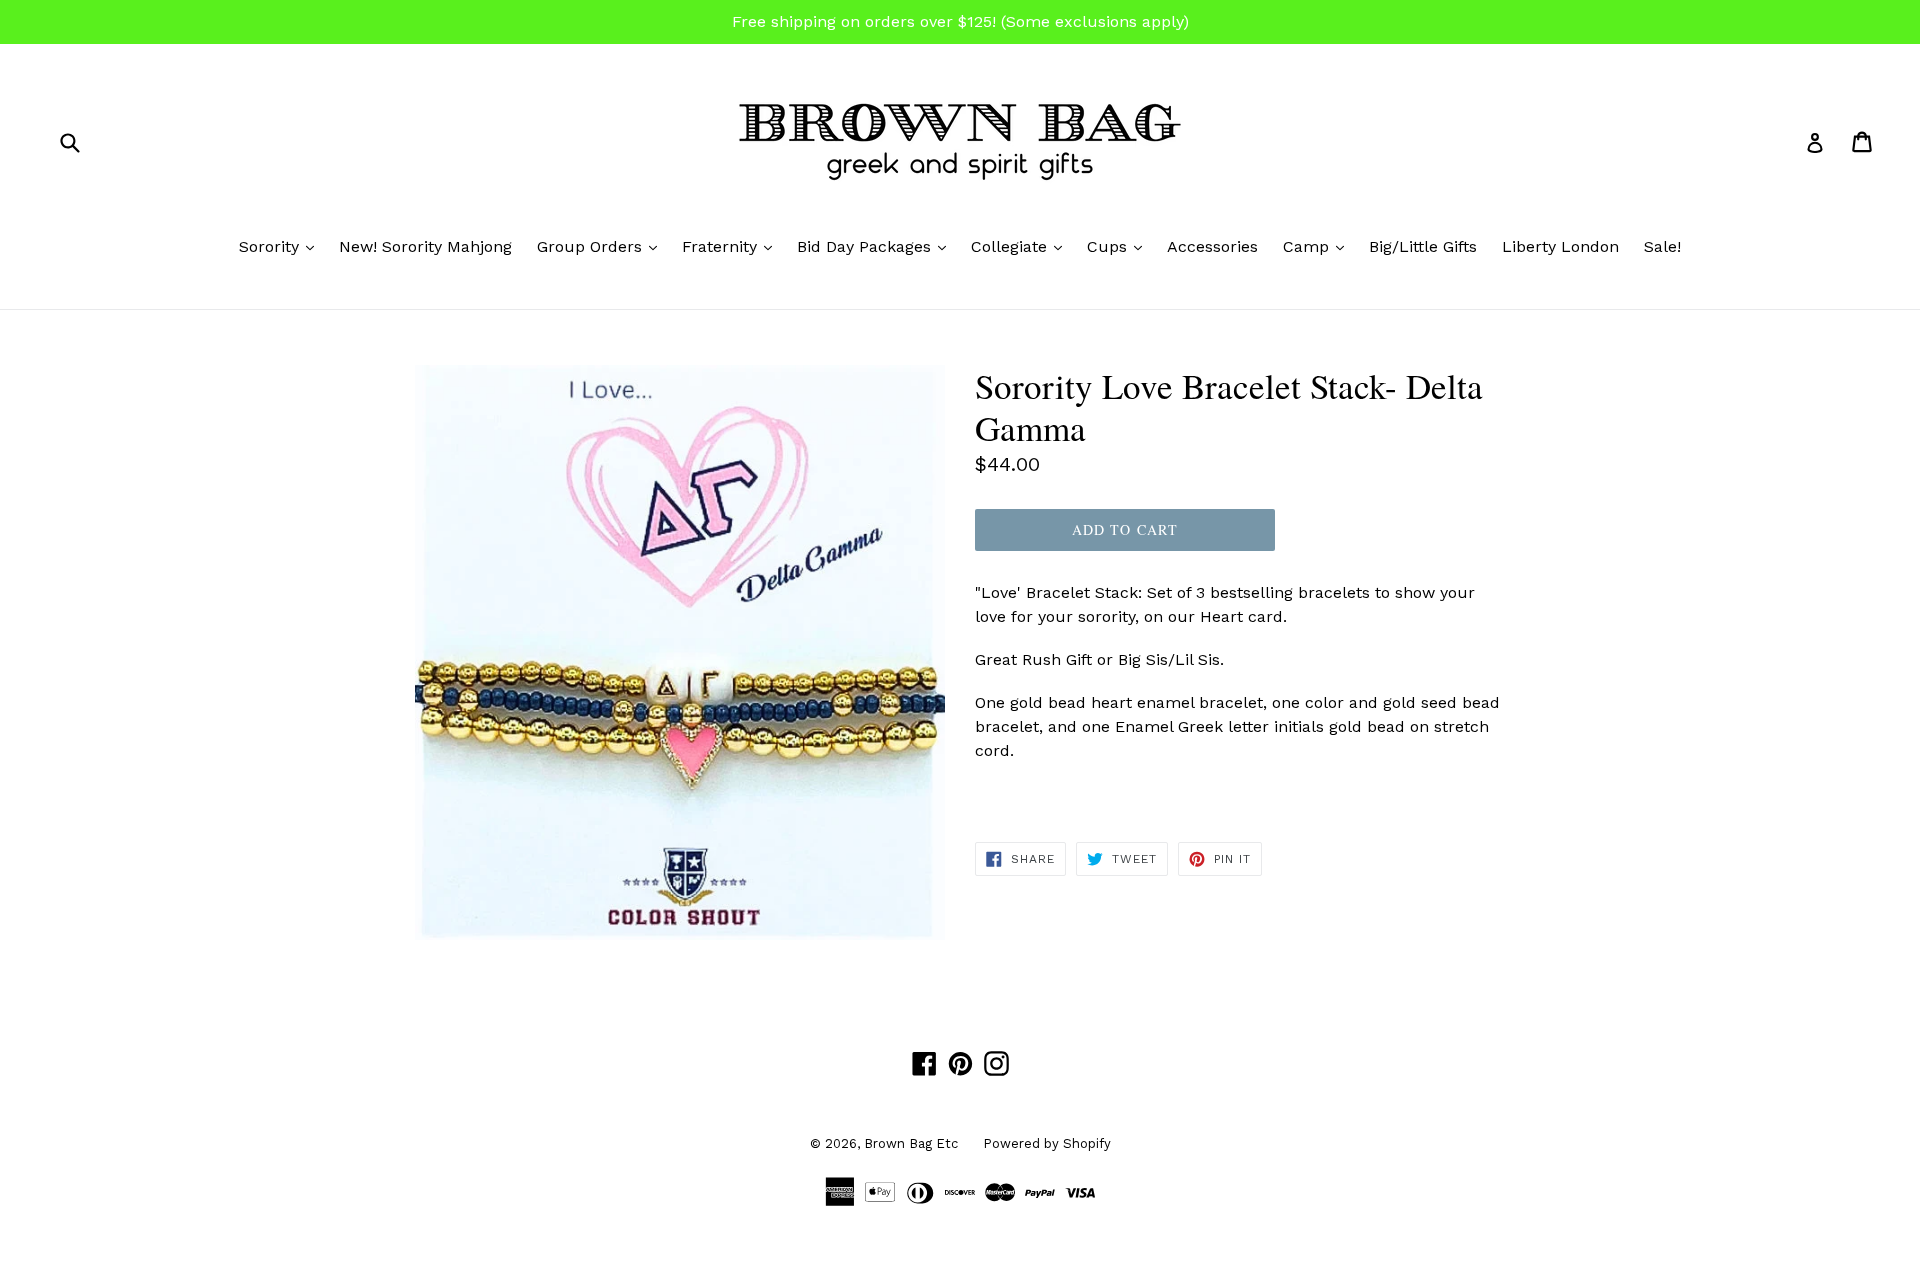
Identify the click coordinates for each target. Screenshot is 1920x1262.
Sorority (281, 246)
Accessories (1212, 246)
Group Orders (602, 246)
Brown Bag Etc (911, 1143)
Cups (1119, 246)
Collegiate (1021, 246)
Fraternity (732, 246)
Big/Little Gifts (1423, 246)
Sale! (1662, 246)
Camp (1318, 246)
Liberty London (1560, 246)
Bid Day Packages (876, 246)
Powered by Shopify (1047, 1143)
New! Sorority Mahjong (425, 246)
